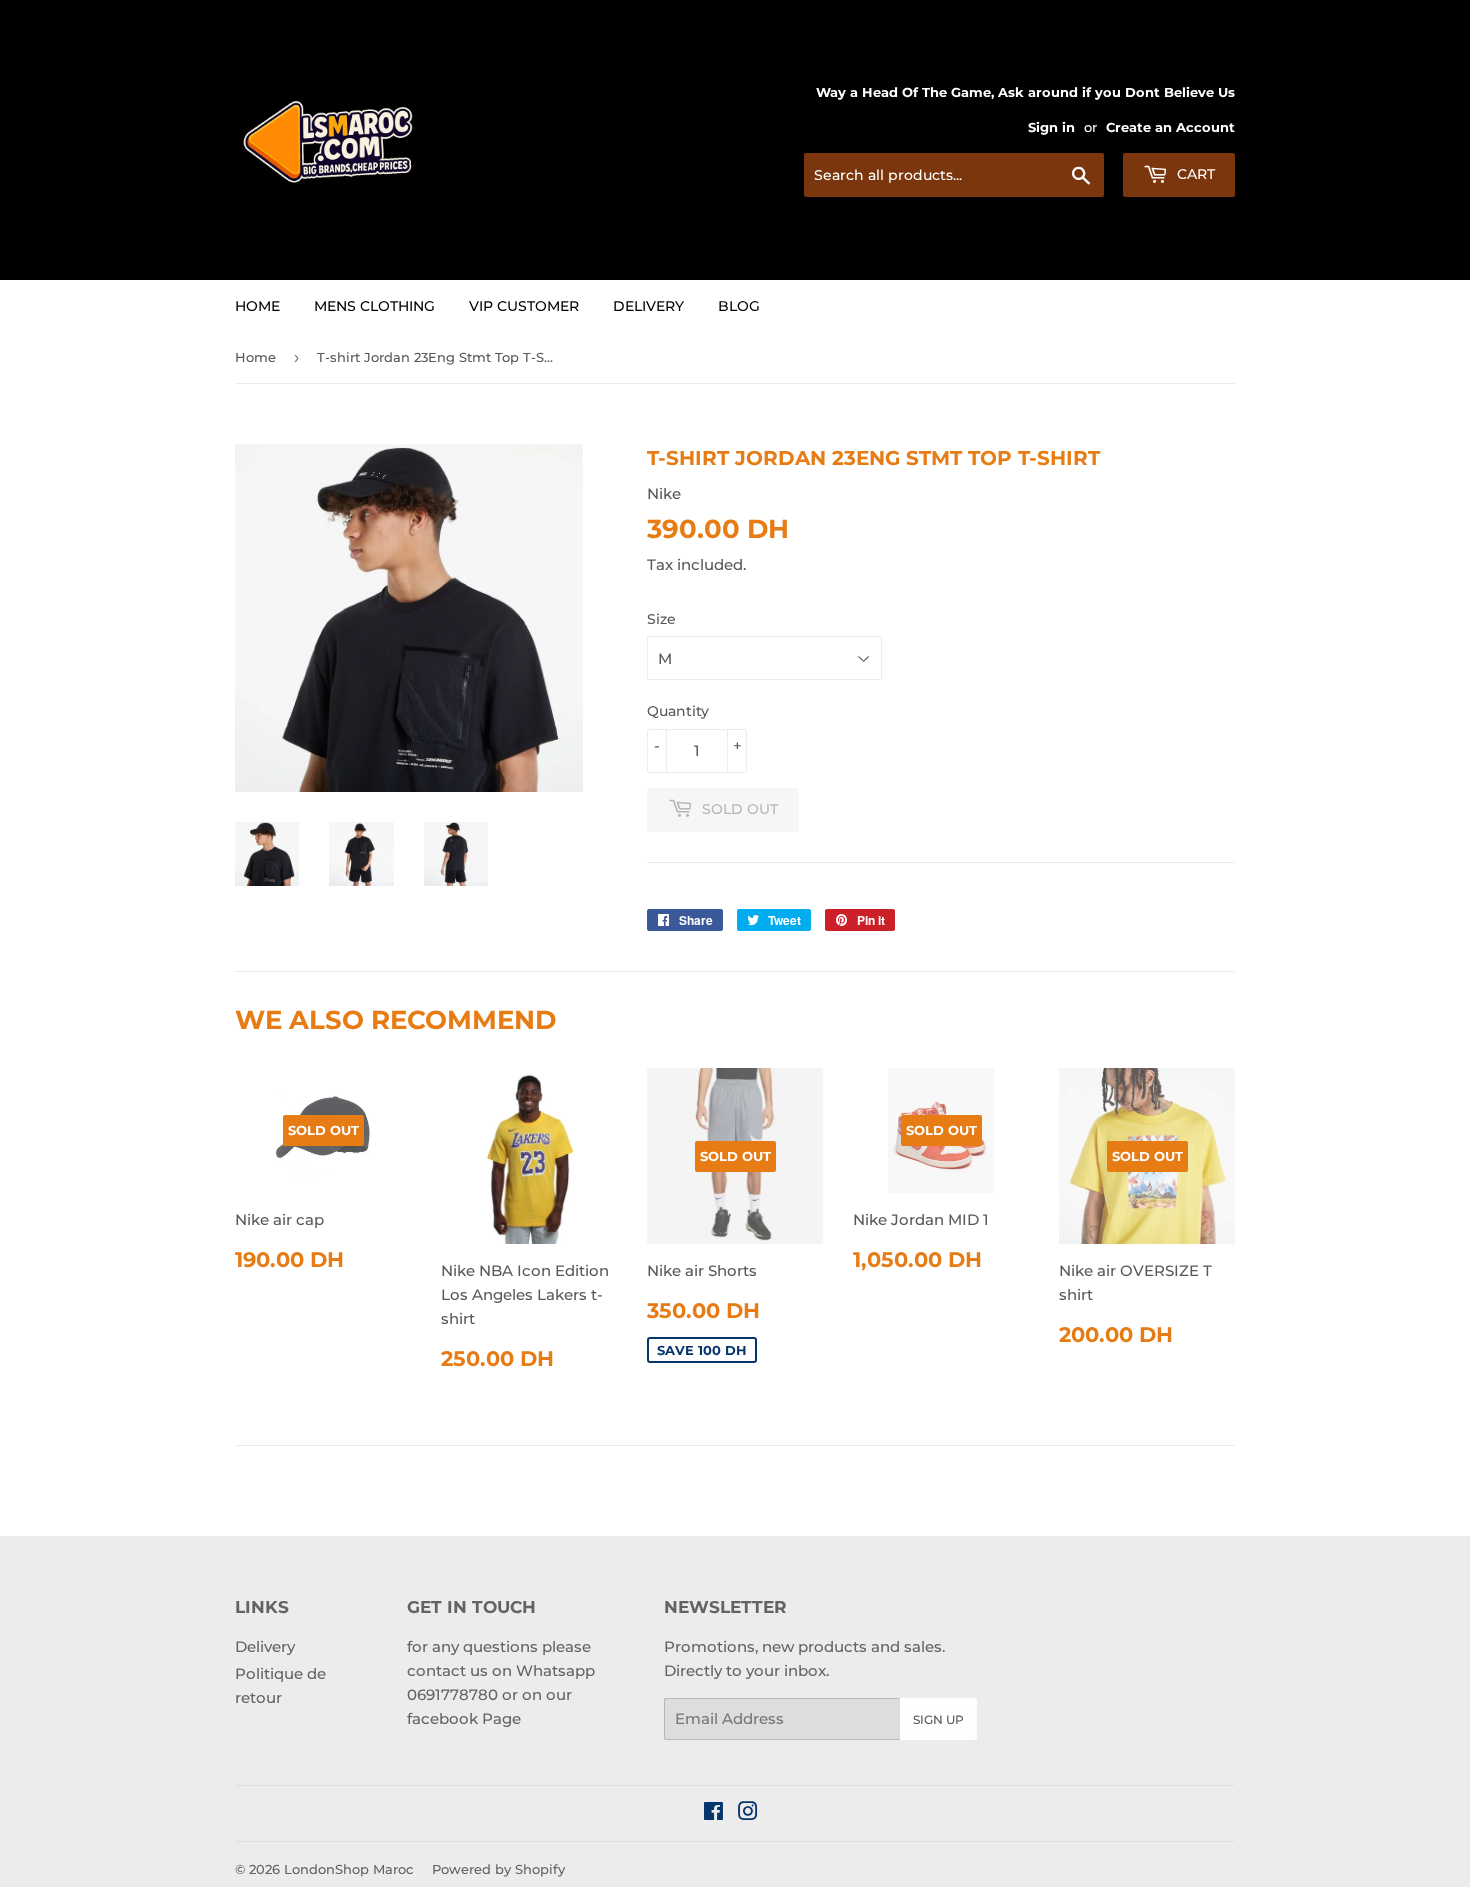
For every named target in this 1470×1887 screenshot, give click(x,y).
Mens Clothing (374, 306)
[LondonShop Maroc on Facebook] (713, 1813)
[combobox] (954, 175)
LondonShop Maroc (348, 1869)
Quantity (678, 711)
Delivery (648, 306)
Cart (1194, 174)
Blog (739, 306)
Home (257, 306)
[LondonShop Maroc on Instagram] (748, 1813)
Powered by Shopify (498, 1869)
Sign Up (938, 1719)
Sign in (1051, 127)
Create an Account (1170, 127)
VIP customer (524, 306)
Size (661, 619)
